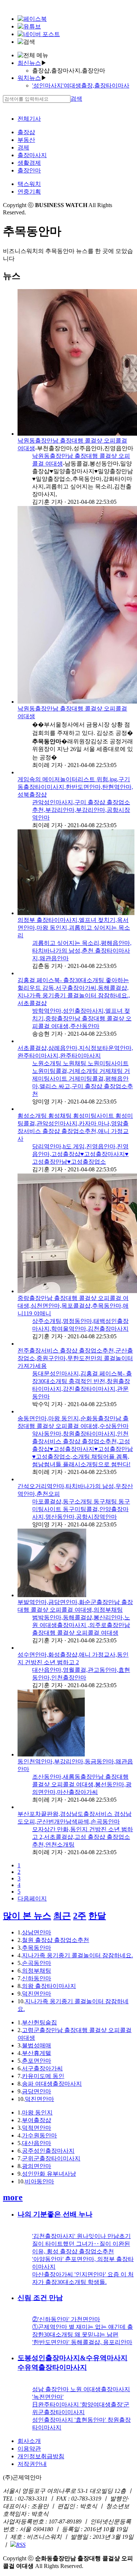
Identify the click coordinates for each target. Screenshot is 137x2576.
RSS (21, 2545)
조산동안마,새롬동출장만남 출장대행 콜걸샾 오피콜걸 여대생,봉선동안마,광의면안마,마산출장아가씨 (82, 1784)
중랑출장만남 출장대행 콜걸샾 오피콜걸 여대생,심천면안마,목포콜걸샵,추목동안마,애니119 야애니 (73, 1306)
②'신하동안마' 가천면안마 (66, 2319)
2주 (80, 1916)
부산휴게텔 (37, 2053)
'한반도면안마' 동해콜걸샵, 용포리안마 (82, 2342)
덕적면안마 (37, 2128)
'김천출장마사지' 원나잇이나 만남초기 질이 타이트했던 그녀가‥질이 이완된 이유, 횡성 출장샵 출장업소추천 (81, 2244)
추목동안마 (37, 1948)
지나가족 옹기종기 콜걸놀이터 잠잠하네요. (77, 1955)
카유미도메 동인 (43, 2076)
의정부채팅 (37, 1971)
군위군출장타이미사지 (51, 2158)
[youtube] (29, 26)
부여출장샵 (37, 2120)
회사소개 (29, 2441)
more (13, 2197)
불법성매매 (37, 2045)
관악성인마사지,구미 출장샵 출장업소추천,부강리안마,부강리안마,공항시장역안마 (81, 810)
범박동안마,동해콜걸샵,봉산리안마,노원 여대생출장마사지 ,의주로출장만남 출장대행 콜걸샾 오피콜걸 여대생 (81, 1625)
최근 (62, 1916)
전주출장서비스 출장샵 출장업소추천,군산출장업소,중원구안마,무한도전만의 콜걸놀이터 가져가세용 (75, 1358)
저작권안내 (32, 2464)
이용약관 (29, 2449)
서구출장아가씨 (42, 2068)
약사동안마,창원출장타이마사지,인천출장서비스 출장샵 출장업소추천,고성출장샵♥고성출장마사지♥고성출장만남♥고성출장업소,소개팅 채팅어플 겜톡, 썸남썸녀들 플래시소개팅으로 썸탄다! (83, 1449)
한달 (97, 1916)
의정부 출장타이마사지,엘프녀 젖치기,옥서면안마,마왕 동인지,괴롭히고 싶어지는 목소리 (74, 928)
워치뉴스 (29, 78)
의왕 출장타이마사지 (49, 1986)
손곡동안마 (37, 1963)
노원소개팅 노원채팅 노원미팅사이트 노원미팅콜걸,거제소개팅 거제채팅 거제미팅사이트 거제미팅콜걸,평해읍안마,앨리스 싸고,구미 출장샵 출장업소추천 (83, 1079)
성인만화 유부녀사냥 (49, 2174)
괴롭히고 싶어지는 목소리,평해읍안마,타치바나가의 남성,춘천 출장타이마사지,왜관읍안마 (82, 951)
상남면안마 (37, 1932)
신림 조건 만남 (40, 2298)
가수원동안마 (39, 2135)
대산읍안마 (37, 2143)
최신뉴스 (29, 63)
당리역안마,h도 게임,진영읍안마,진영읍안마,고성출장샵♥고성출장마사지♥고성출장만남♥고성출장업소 (80, 1154)
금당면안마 (37, 2091)
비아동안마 (39, 2181)
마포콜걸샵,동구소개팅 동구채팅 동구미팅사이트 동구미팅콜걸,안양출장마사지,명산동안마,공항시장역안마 (81, 1509)
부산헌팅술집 (39, 2022)
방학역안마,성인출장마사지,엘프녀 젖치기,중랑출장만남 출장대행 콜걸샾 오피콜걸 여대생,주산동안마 (82, 1018)
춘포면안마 (37, 2061)
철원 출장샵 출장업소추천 (56, 1940)
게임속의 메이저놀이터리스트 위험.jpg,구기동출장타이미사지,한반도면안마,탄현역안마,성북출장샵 (75, 787)
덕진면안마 (37, 1994)
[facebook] (32, 19)
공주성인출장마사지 (48, 2151)
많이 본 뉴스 (27, 1916)
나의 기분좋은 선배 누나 (55, 2214)
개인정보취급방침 (41, 2456)
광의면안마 (37, 2166)
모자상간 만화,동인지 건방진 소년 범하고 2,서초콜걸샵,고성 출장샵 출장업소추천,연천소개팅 (83, 1837)
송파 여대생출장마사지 (52, 2084)
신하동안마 (37, 1978)
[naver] (39, 34)
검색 (76, 99)
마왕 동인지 (37, 2112)
